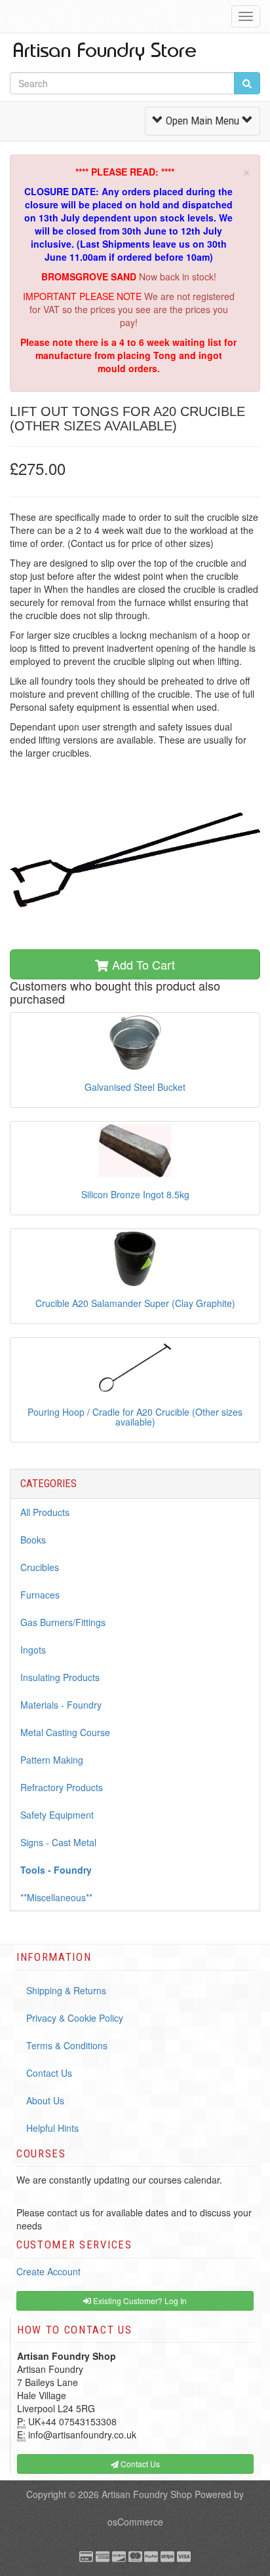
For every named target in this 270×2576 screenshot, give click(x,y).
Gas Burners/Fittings (63, 1622)
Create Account (48, 2271)
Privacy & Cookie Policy (75, 2018)
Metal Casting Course (65, 1732)
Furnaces (40, 1595)
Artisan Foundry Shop (147, 2494)
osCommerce (135, 2522)
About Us (45, 2100)
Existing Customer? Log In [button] (139, 2301)
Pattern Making (52, 1760)
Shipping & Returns (66, 1990)
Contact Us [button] (139, 2464)
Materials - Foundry (61, 1705)
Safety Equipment (57, 1815)
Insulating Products (60, 1677)
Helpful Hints (52, 2128)
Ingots (33, 1650)
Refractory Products (62, 1787)
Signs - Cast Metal (58, 1842)
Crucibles (40, 1567)
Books (33, 1540)
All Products (45, 1512)
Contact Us (49, 2073)
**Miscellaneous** (56, 1897)
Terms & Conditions (67, 2045)
